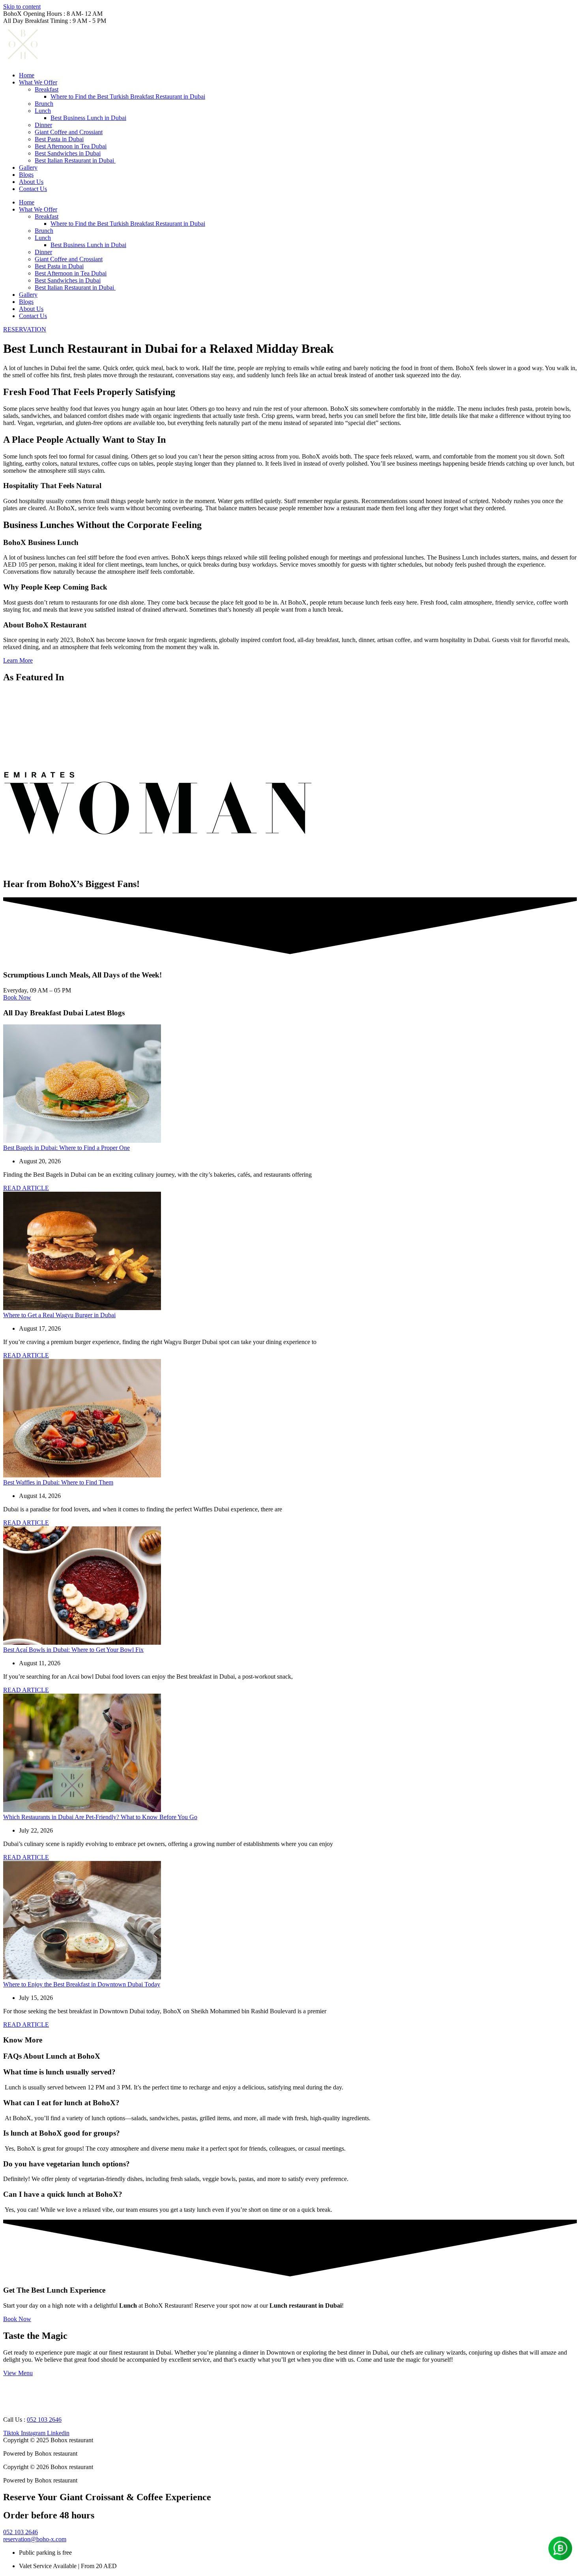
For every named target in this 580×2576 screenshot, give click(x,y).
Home (27, 75)
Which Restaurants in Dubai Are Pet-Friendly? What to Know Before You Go (100, 1817)
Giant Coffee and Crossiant (69, 132)
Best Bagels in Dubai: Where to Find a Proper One (66, 1148)
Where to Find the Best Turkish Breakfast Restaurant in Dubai (128, 96)
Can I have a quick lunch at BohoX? (63, 2194)
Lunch (43, 111)
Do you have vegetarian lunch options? (66, 2164)
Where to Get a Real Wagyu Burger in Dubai (59, 1315)
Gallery (28, 168)
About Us (31, 182)
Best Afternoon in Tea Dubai (71, 146)
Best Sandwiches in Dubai (68, 153)
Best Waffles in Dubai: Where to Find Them (58, 1482)
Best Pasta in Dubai (59, 139)
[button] (290, 2072)
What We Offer (38, 82)
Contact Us (33, 189)
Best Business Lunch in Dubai (88, 118)
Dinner (43, 125)
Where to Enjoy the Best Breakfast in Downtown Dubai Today (82, 1984)
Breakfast (47, 89)
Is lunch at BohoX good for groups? (62, 2133)
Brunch (44, 104)
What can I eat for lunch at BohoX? (61, 2103)
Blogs (26, 175)
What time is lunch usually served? (59, 2072)
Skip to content (22, 7)
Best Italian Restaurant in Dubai (75, 160)
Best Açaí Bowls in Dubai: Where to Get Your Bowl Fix (73, 1650)
